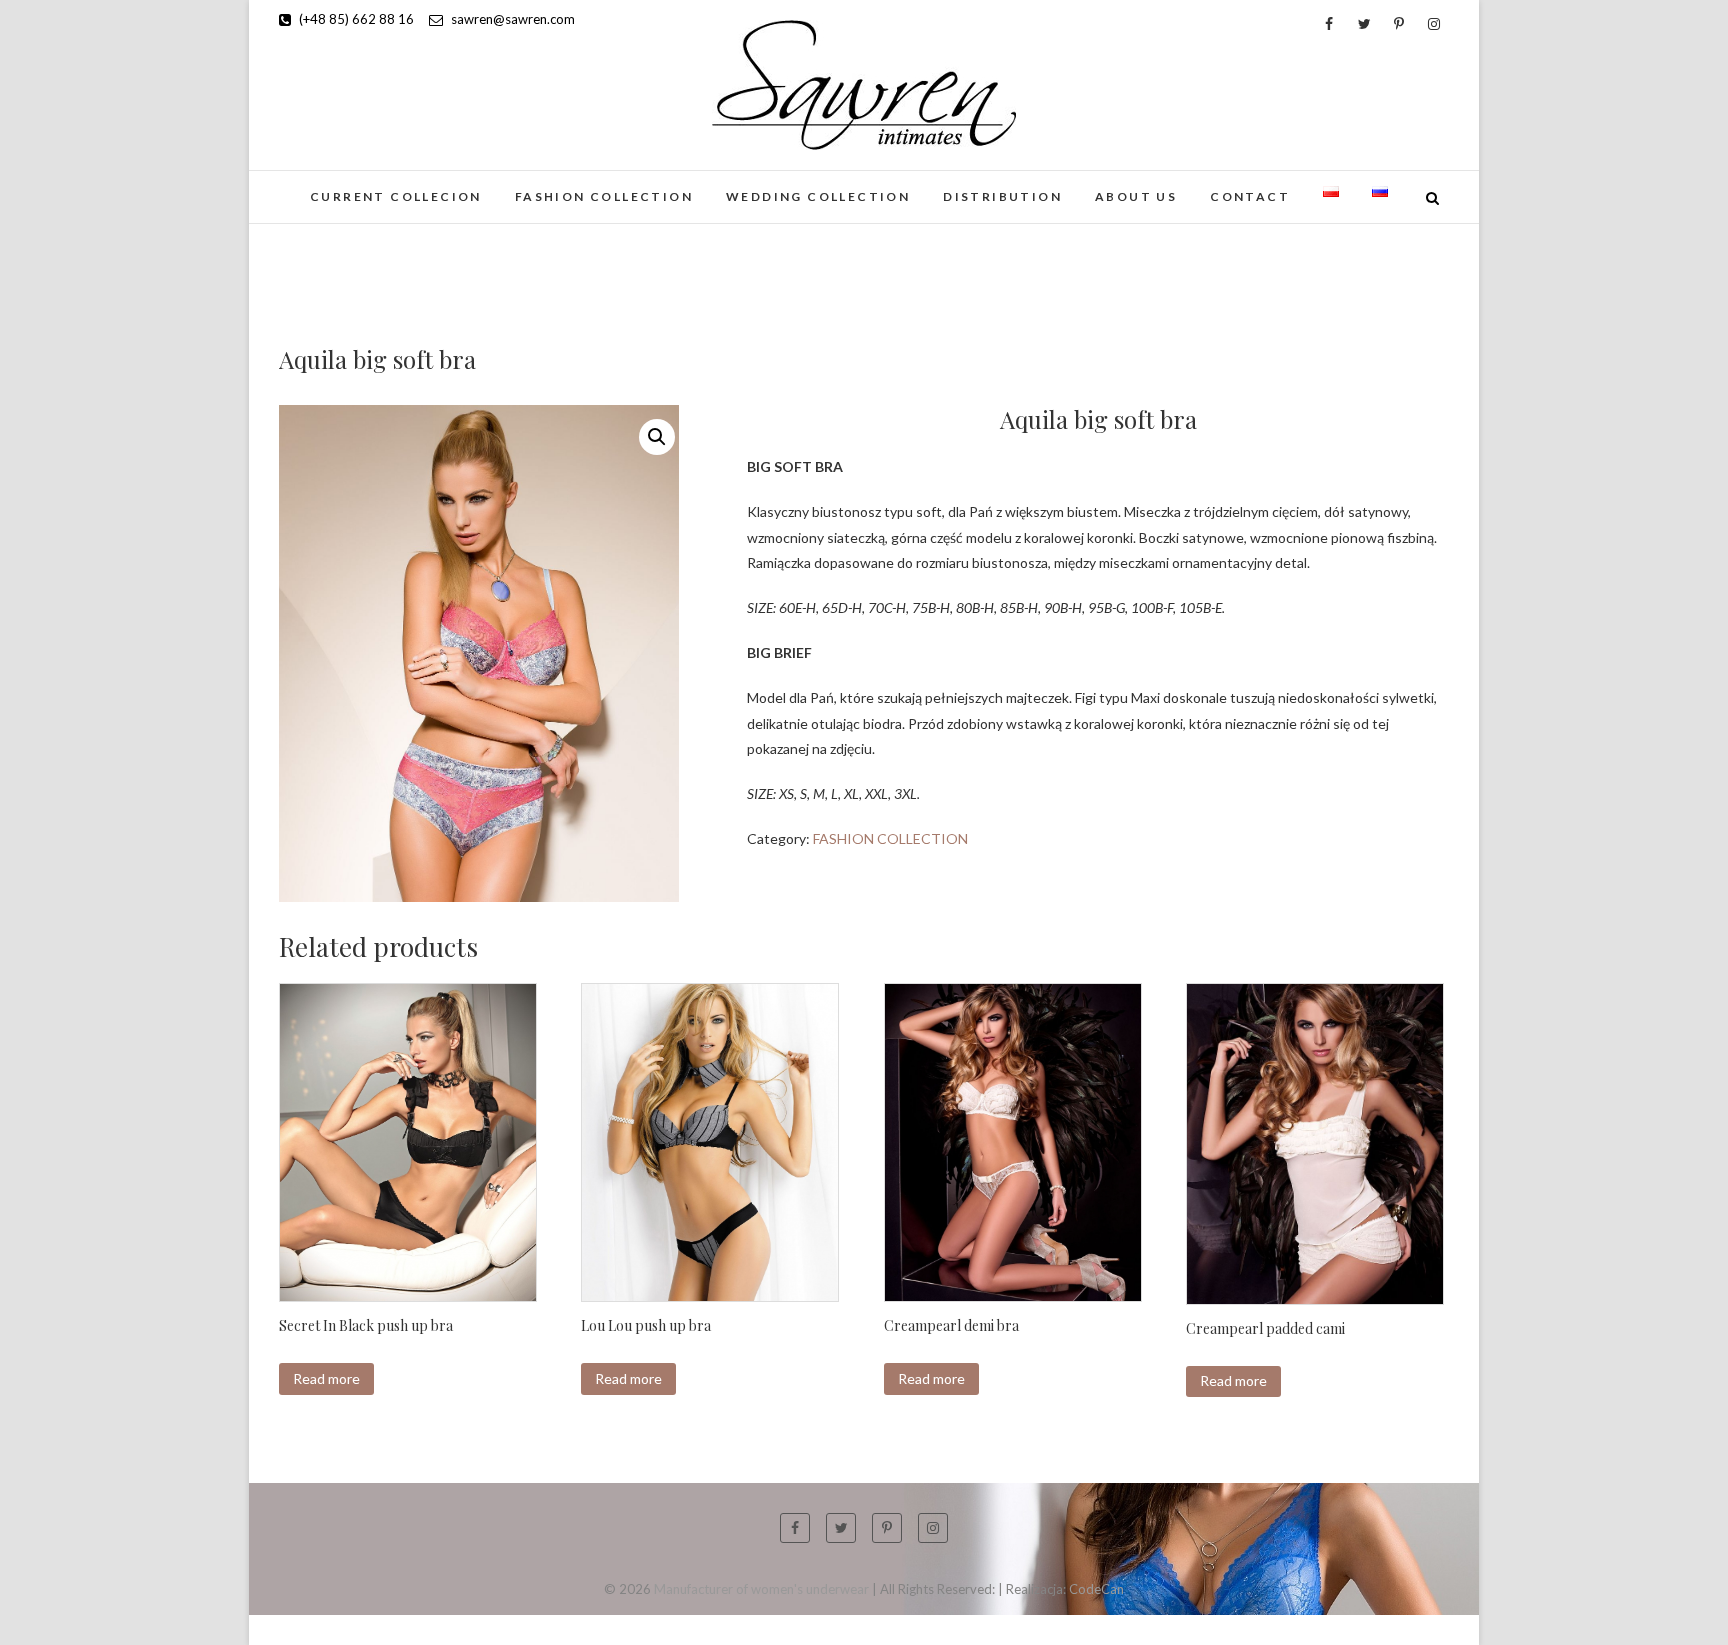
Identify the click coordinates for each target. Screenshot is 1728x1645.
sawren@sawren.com (511, 19)
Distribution (1002, 196)
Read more (326, 1378)
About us (1136, 196)
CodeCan (1096, 1589)
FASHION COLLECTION (604, 196)
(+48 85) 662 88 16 (355, 19)
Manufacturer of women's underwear (761, 1589)
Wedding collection (818, 196)
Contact (1250, 196)
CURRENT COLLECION (396, 196)
